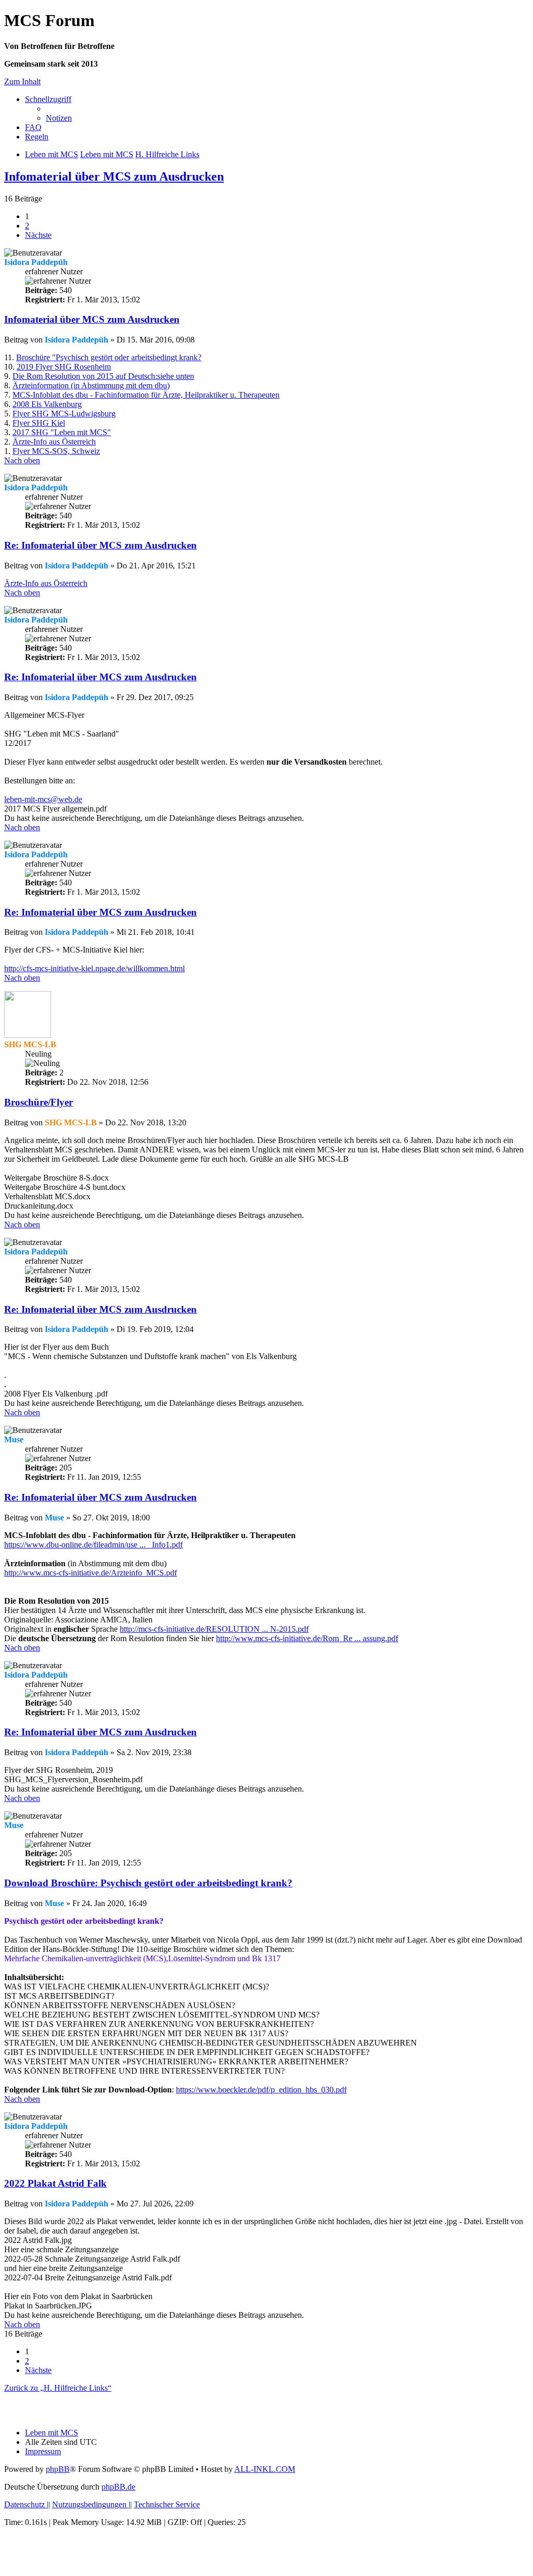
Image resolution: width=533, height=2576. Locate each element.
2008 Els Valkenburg (47, 404)
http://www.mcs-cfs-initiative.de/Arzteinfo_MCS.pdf (91, 1573)
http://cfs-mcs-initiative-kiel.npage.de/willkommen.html (94, 968)
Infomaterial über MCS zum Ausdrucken (114, 176)
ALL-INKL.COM (265, 2469)
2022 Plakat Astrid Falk (55, 2183)
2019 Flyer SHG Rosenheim (64, 367)
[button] (38, 235)
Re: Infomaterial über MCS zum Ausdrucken (100, 545)
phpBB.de (118, 2487)
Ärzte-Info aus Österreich (54, 442)
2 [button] (27, 226)
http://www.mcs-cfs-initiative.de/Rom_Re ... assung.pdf (307, 1638)
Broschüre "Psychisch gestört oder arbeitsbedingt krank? (109, 357)
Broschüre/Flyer (39, 1102)
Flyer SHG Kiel (39, 423)
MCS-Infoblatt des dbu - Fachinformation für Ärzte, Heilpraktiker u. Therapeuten (146, 395)
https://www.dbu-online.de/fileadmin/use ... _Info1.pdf (93, 1545)
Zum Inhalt (22, 81)
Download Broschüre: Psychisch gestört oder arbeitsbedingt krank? (148, 1883)
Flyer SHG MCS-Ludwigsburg (64, 414)
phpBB (58, 2469)
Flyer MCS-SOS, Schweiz (56, 451)
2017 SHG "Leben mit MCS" (62, 432)
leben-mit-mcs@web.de (43, 799)
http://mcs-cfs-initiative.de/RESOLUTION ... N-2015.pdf (214, 1629)
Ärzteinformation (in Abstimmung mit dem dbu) (91, 385)
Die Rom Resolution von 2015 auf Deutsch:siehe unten (103, 376)
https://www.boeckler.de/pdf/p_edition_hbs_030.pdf (261, 2090)
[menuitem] (59, 118)
